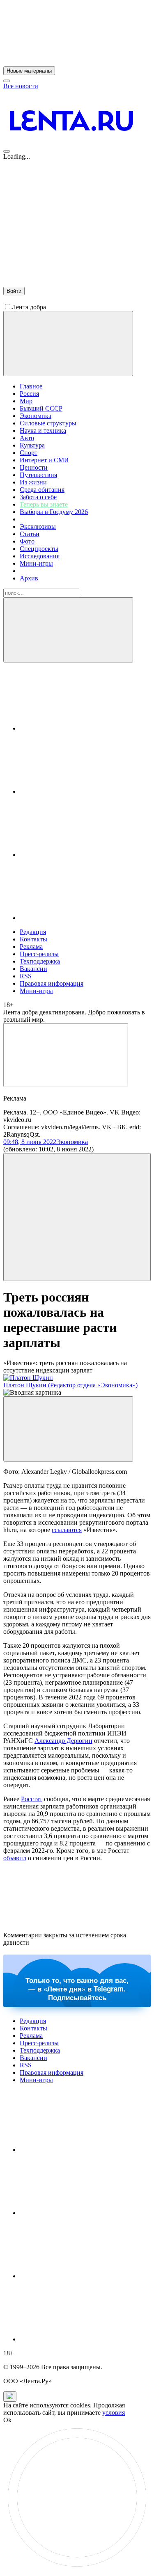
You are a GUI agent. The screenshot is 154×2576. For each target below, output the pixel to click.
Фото (27, 541)
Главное (31, 386)
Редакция (33, 932)
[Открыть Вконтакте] (81, 728)
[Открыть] (81, 918)
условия (114, 2413)
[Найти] (68, 630)
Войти (14, 291)
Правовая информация (52, 983)
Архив (29, 578)
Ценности (34, 467)
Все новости (21, 86)
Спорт (29, 453)
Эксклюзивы (38, 526)
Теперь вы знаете (44, 504)
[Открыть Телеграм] (81, 791)
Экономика (36, 416)
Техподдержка (40, 961)
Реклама (31, 947)
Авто (27, 438)
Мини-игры (36, 563)
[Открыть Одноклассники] (81, 855)
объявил (15, 1858)
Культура (32, 445)
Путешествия (38, 475)
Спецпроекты (39, 549)
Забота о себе (38, 497)
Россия (29, 394)
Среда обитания (42, 490)
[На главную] (71, 149)
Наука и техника (43, 430)
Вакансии (33, 969)
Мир (26, 401)
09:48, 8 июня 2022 (30, 1142)
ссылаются (67, 1530)
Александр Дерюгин (63, 1741)
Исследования (40, 556)
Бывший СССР (41, 408)
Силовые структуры (48, 423)
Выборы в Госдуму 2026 (54, 512)
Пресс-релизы (39, 954)
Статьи (30, 534)
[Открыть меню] (7, 151)
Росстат (32, 1799)
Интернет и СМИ (44, 460)
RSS (26, 976)
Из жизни (33, 482)
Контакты (33, 939)
